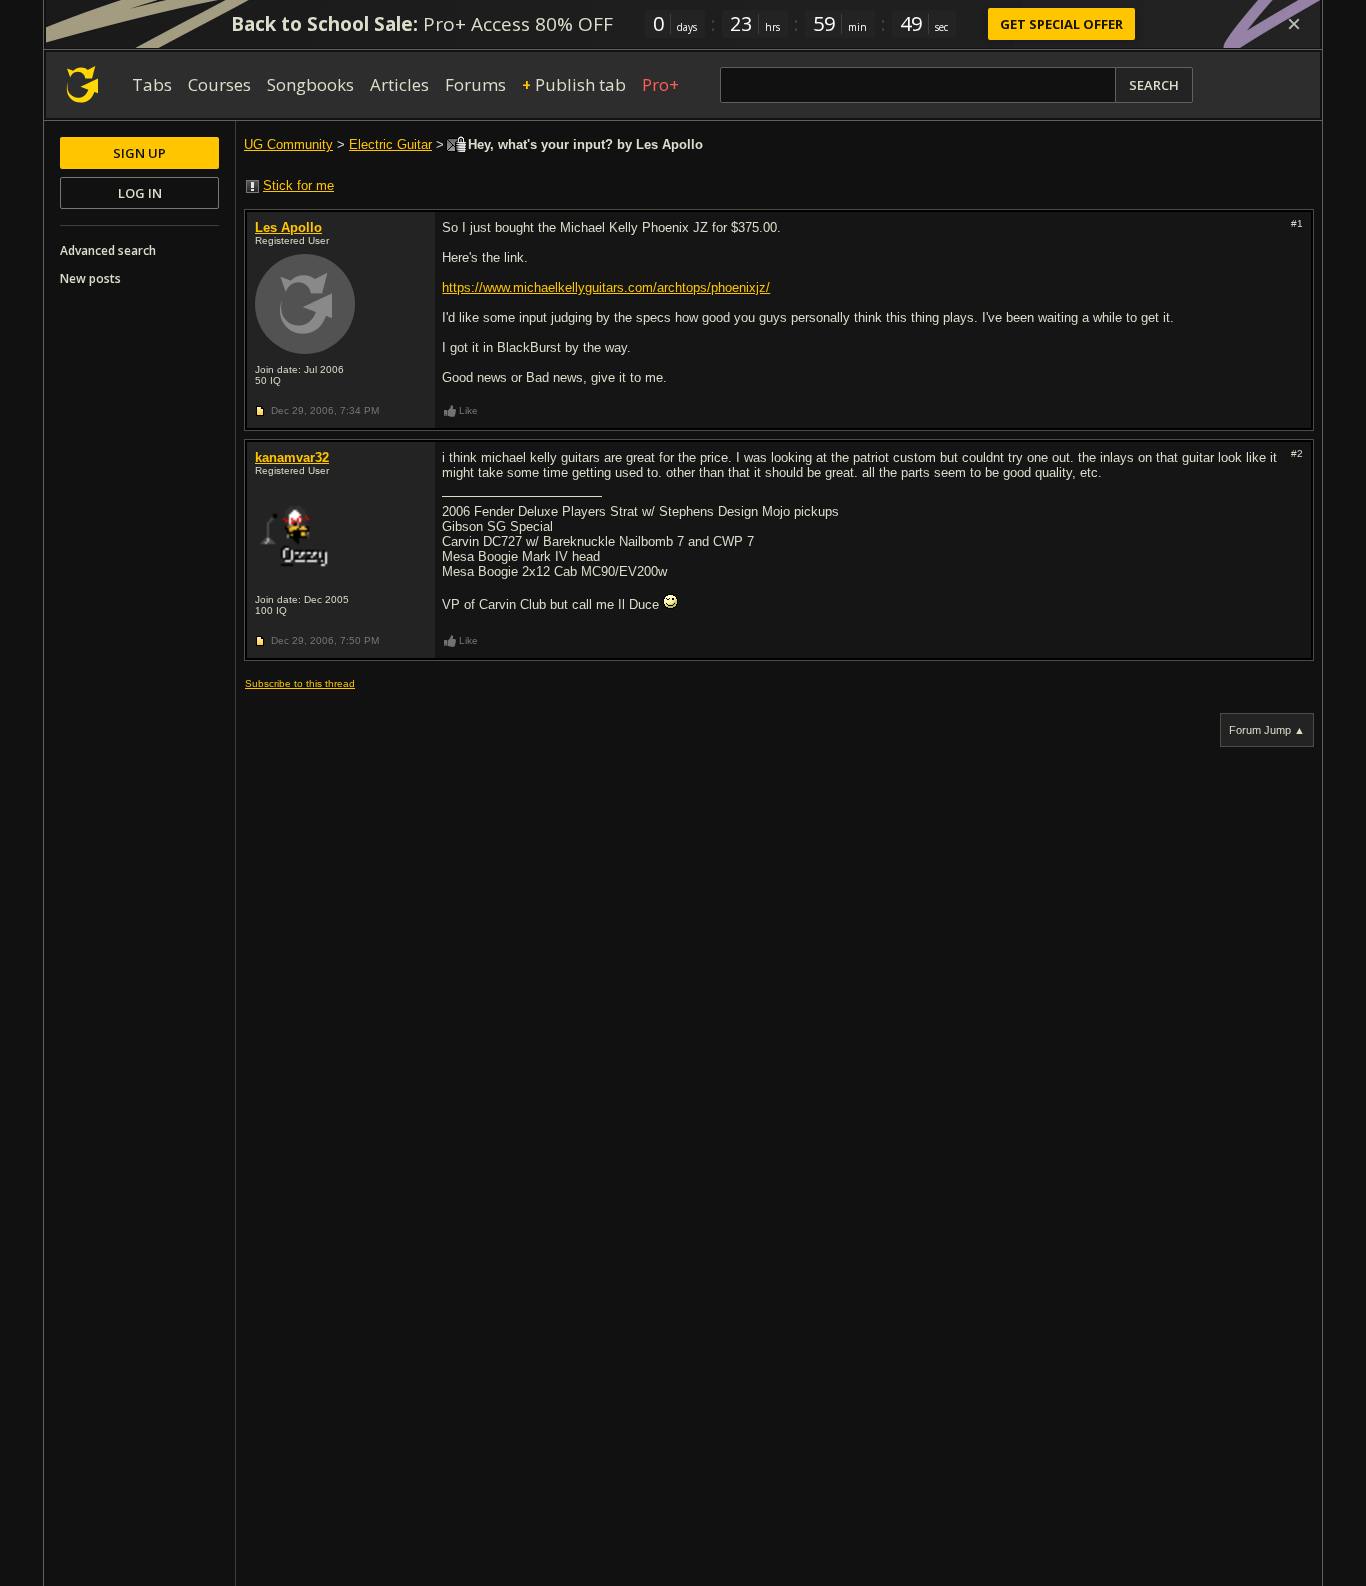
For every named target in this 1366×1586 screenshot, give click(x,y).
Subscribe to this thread (300, 683)
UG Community (288, 144)
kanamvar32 (292, 457)
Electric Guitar (390, 144)
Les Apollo (288, 227)
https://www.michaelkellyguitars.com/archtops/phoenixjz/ (606, 287)
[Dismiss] (1294, 24)
